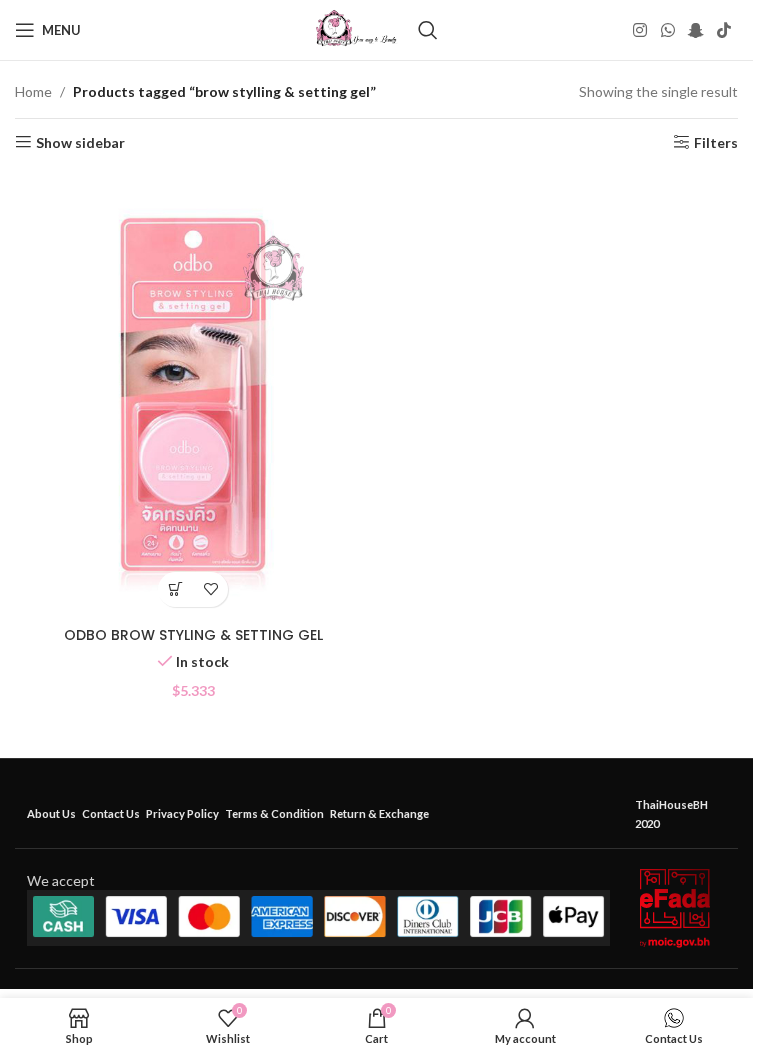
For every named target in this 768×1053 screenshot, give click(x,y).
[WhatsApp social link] (667, 30)
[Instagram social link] (640, 30)
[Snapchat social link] (695, 30)
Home (33, 91)
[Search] (428, 30)
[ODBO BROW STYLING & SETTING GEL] (193, 394)
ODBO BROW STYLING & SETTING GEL (193, 635)
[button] (175, 589)
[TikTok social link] (724, 30)
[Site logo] (356, 28)
